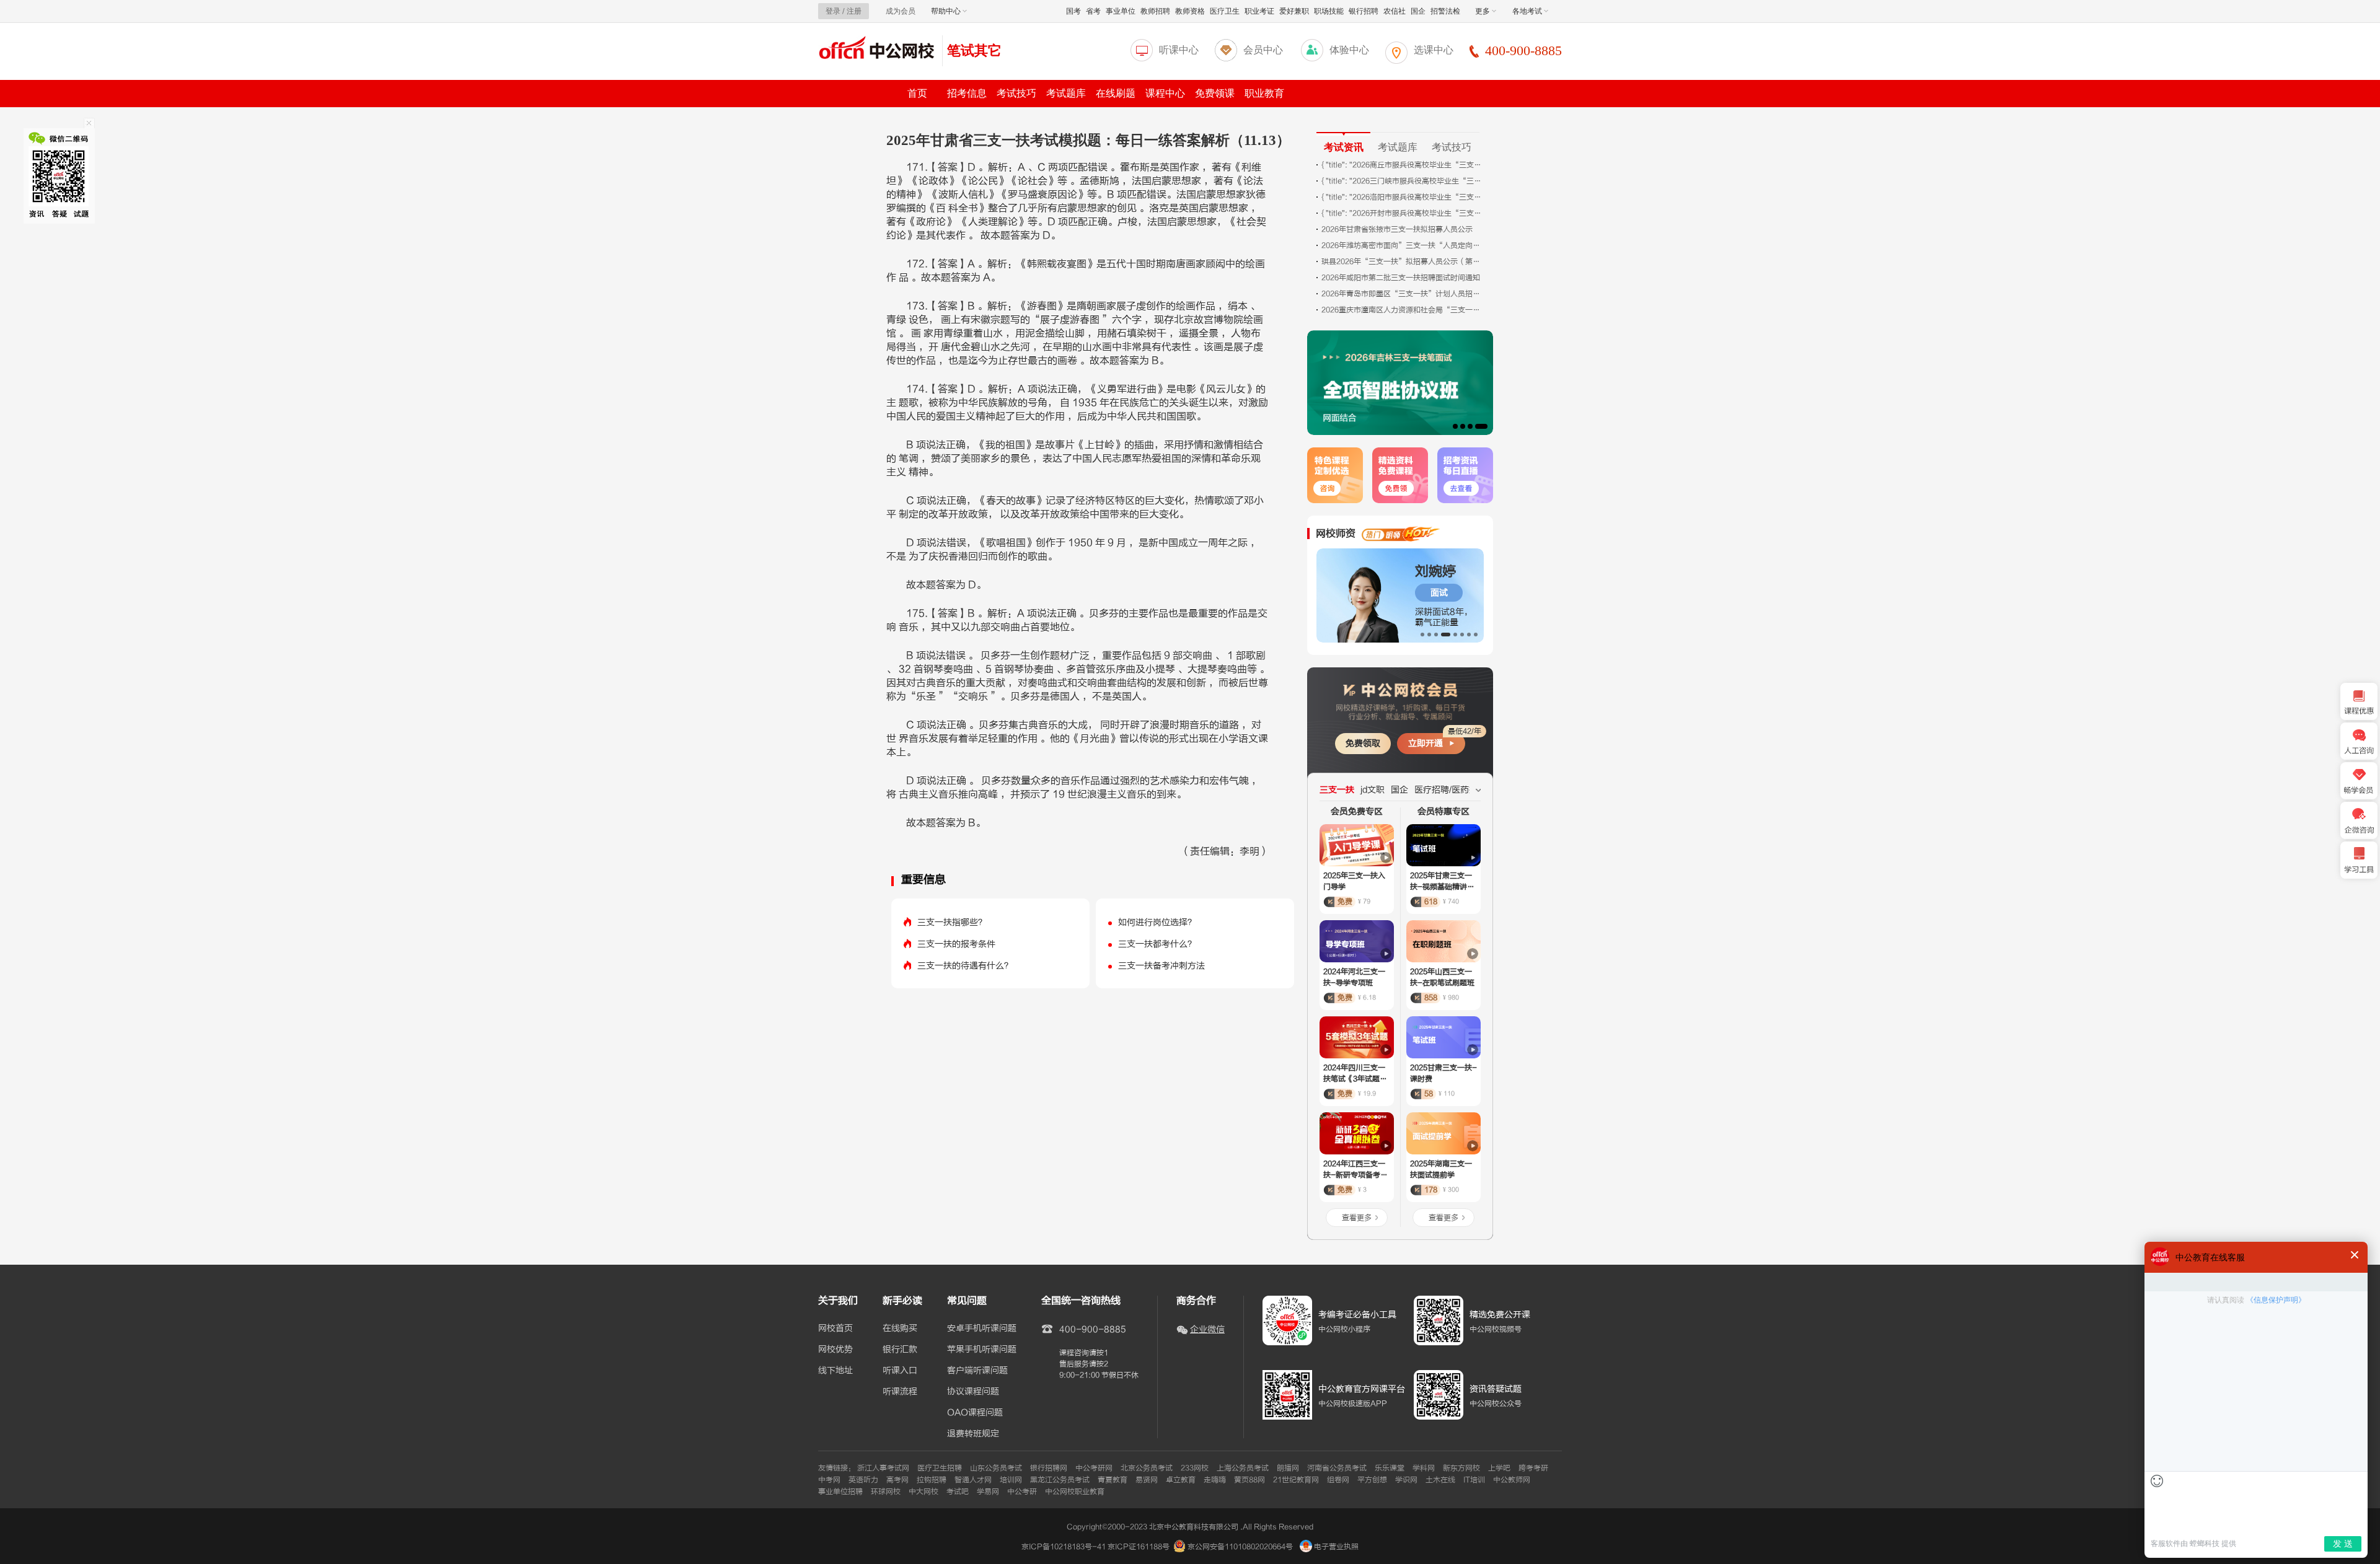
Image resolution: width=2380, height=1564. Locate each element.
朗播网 (1288, 1468)
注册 (854, 11)
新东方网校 (1461, 1468)
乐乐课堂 (1390, 1468)
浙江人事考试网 (883, 1468)
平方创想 (1372, 1480)
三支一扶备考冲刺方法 (1161, 966)
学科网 (1424, 1468)
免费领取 (1363, 743)
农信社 (1395, 11)
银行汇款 (900, 1350)
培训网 (1011, 1480)
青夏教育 (1113, 1480)
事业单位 (1121, 11)
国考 (1073, 11)
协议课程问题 (973, 1392)
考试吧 (958, 1492)
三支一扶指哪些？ (952, 922)
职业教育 (1264, 93)
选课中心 (1434, 50)
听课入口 (900, 1371)
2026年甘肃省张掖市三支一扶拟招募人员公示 (1397, 229)
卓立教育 (1181, 1480)
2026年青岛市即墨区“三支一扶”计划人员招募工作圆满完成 (1402, 294)
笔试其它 (974, 51)
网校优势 (835, 1350)
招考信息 (967, 93)
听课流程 (900, 1392)
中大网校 (923, 1492)
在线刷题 (1116, 93)
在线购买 (900, 1329)
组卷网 (1338, 1480)
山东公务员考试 (996, 1468)
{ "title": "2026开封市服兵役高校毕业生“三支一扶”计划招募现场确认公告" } (1402, 213)
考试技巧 (1016, 93)
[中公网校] (877, 49)
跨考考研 (1533, 1468)
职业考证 (1259, 11)
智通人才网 (973, 1480)
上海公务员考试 (1243, 1468)
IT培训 (1474, 1480)
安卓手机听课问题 (982, 1329)
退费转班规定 (973, 1434)
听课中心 (1179, 50)
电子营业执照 (1335, 1547)
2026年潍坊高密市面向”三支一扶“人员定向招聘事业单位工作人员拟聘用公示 (1402, 245)
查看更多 (1357, 1218)
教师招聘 (1155, 11)
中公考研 (1022, 1492)
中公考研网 (1094, 1468)
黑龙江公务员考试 (1060, 1480)
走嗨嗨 (1215, 1480)
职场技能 (1329, 11)
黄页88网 (1249, 1480)
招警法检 (1445, 11)
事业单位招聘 (840, 1492)
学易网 (988, 1492)
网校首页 (835, 1329)
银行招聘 (1364, 11)
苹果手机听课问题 (982, 1350)
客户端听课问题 (977, 1371)
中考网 (829, 1480)
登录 (833, 11)
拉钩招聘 (932, 1480)
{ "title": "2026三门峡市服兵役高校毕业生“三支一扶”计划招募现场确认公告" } (1402, 181)
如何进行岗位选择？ (1157, 922)
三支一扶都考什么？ (1157, 944)
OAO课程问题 (975, 1413)
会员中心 (1263, 50)
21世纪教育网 (1296, 1480)
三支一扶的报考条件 (956, 944)
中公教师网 (1512, 1480)
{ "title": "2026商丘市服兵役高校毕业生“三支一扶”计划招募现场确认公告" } (1402, 165)
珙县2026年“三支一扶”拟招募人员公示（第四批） (1402, 261)
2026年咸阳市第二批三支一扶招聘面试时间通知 (1401, 278)
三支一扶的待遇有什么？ (965, 966)
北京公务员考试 (1147, 1468)
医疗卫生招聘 (940, 1468)
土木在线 (1440, 1480)
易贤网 (1147, 1480)
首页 (917, 93)
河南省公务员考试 (1337, 1468)
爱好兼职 (1294, 11)
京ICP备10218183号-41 (1064, 1547)
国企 (1418, 11)
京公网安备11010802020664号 (1240, 1547)
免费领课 (1215, 93)
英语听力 (863, 1480)
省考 (1093, 11)
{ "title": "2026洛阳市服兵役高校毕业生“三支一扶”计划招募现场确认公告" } (1402, 197)
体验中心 (1349, 50)
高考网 (897, 1480)
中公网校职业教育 (1075, 1492)
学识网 (1406, 1480)
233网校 (1195, 1468)
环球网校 (886, 1492)
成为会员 (901, 11)
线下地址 (835, 1371)
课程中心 (1165, 93)
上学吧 (1499, 1468)
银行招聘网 (1049, 1468)
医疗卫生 (1225, 11)
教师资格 (1190, 11)
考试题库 (1066, 93)
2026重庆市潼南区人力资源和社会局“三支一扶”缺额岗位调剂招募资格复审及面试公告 (1402, 310)
